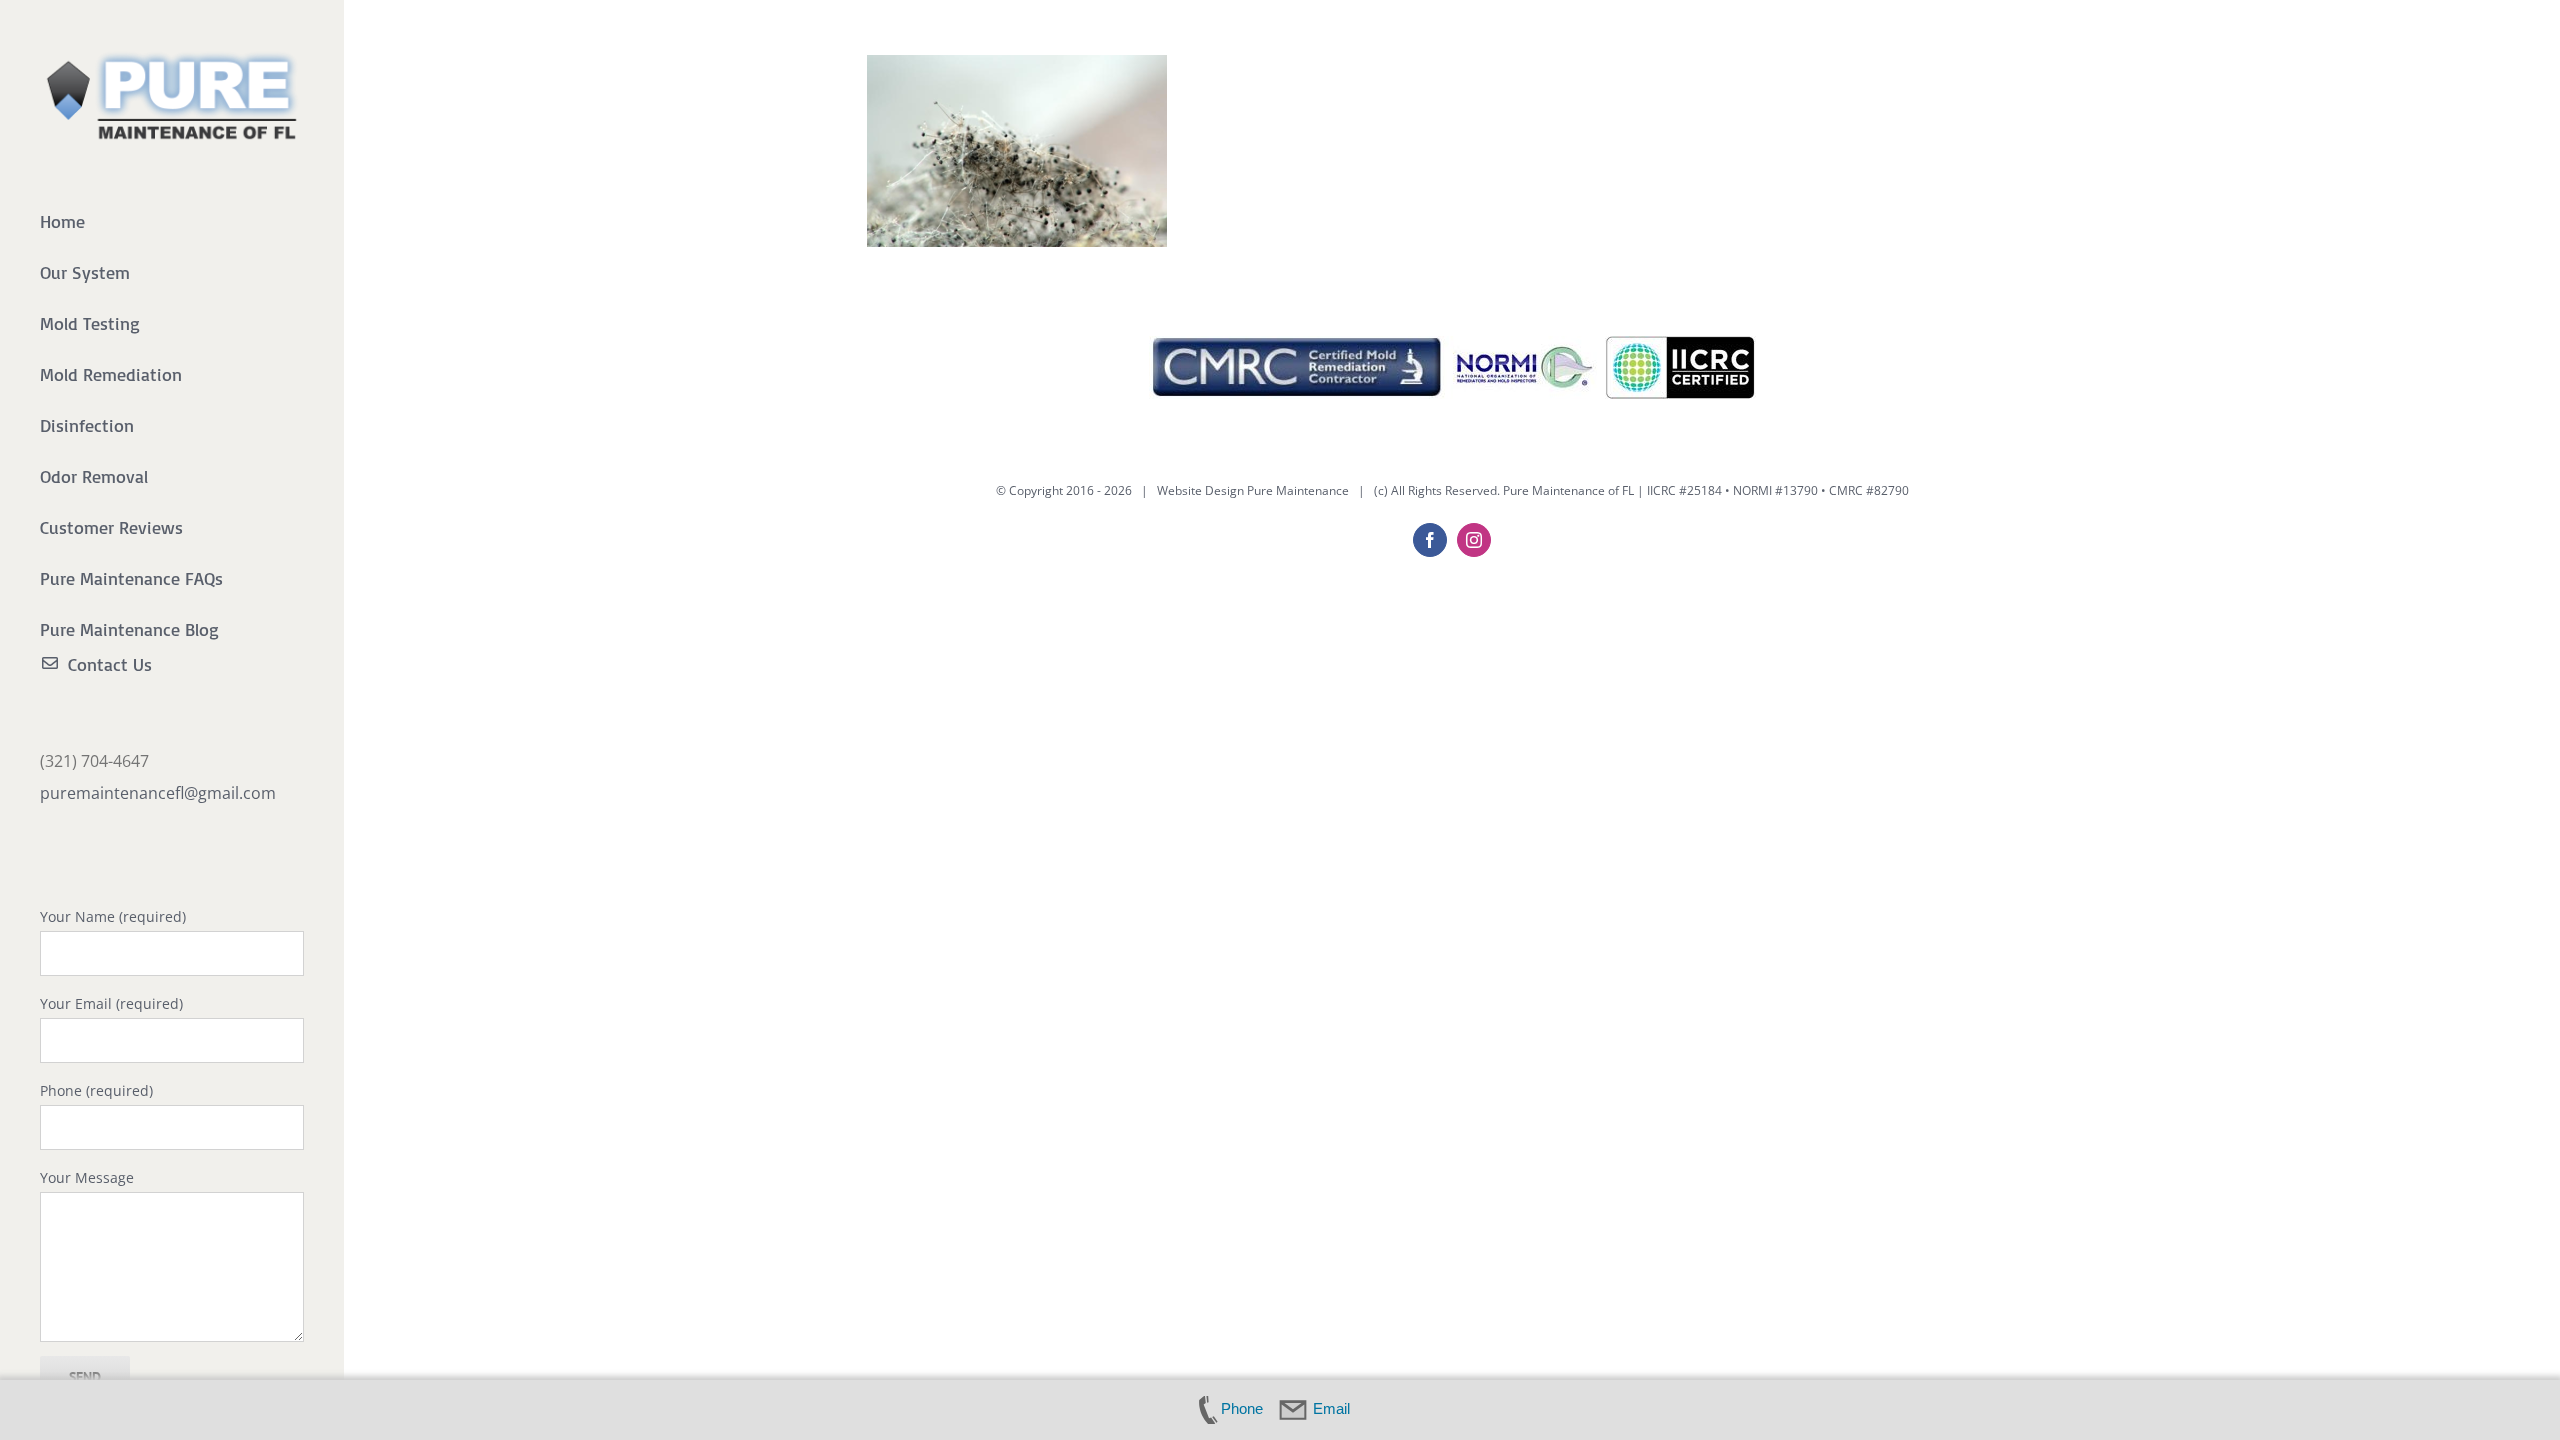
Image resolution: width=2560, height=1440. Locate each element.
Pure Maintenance (1298, 490)
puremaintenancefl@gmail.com (158, 793)
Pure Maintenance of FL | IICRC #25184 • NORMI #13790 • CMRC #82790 (1706, 490)
